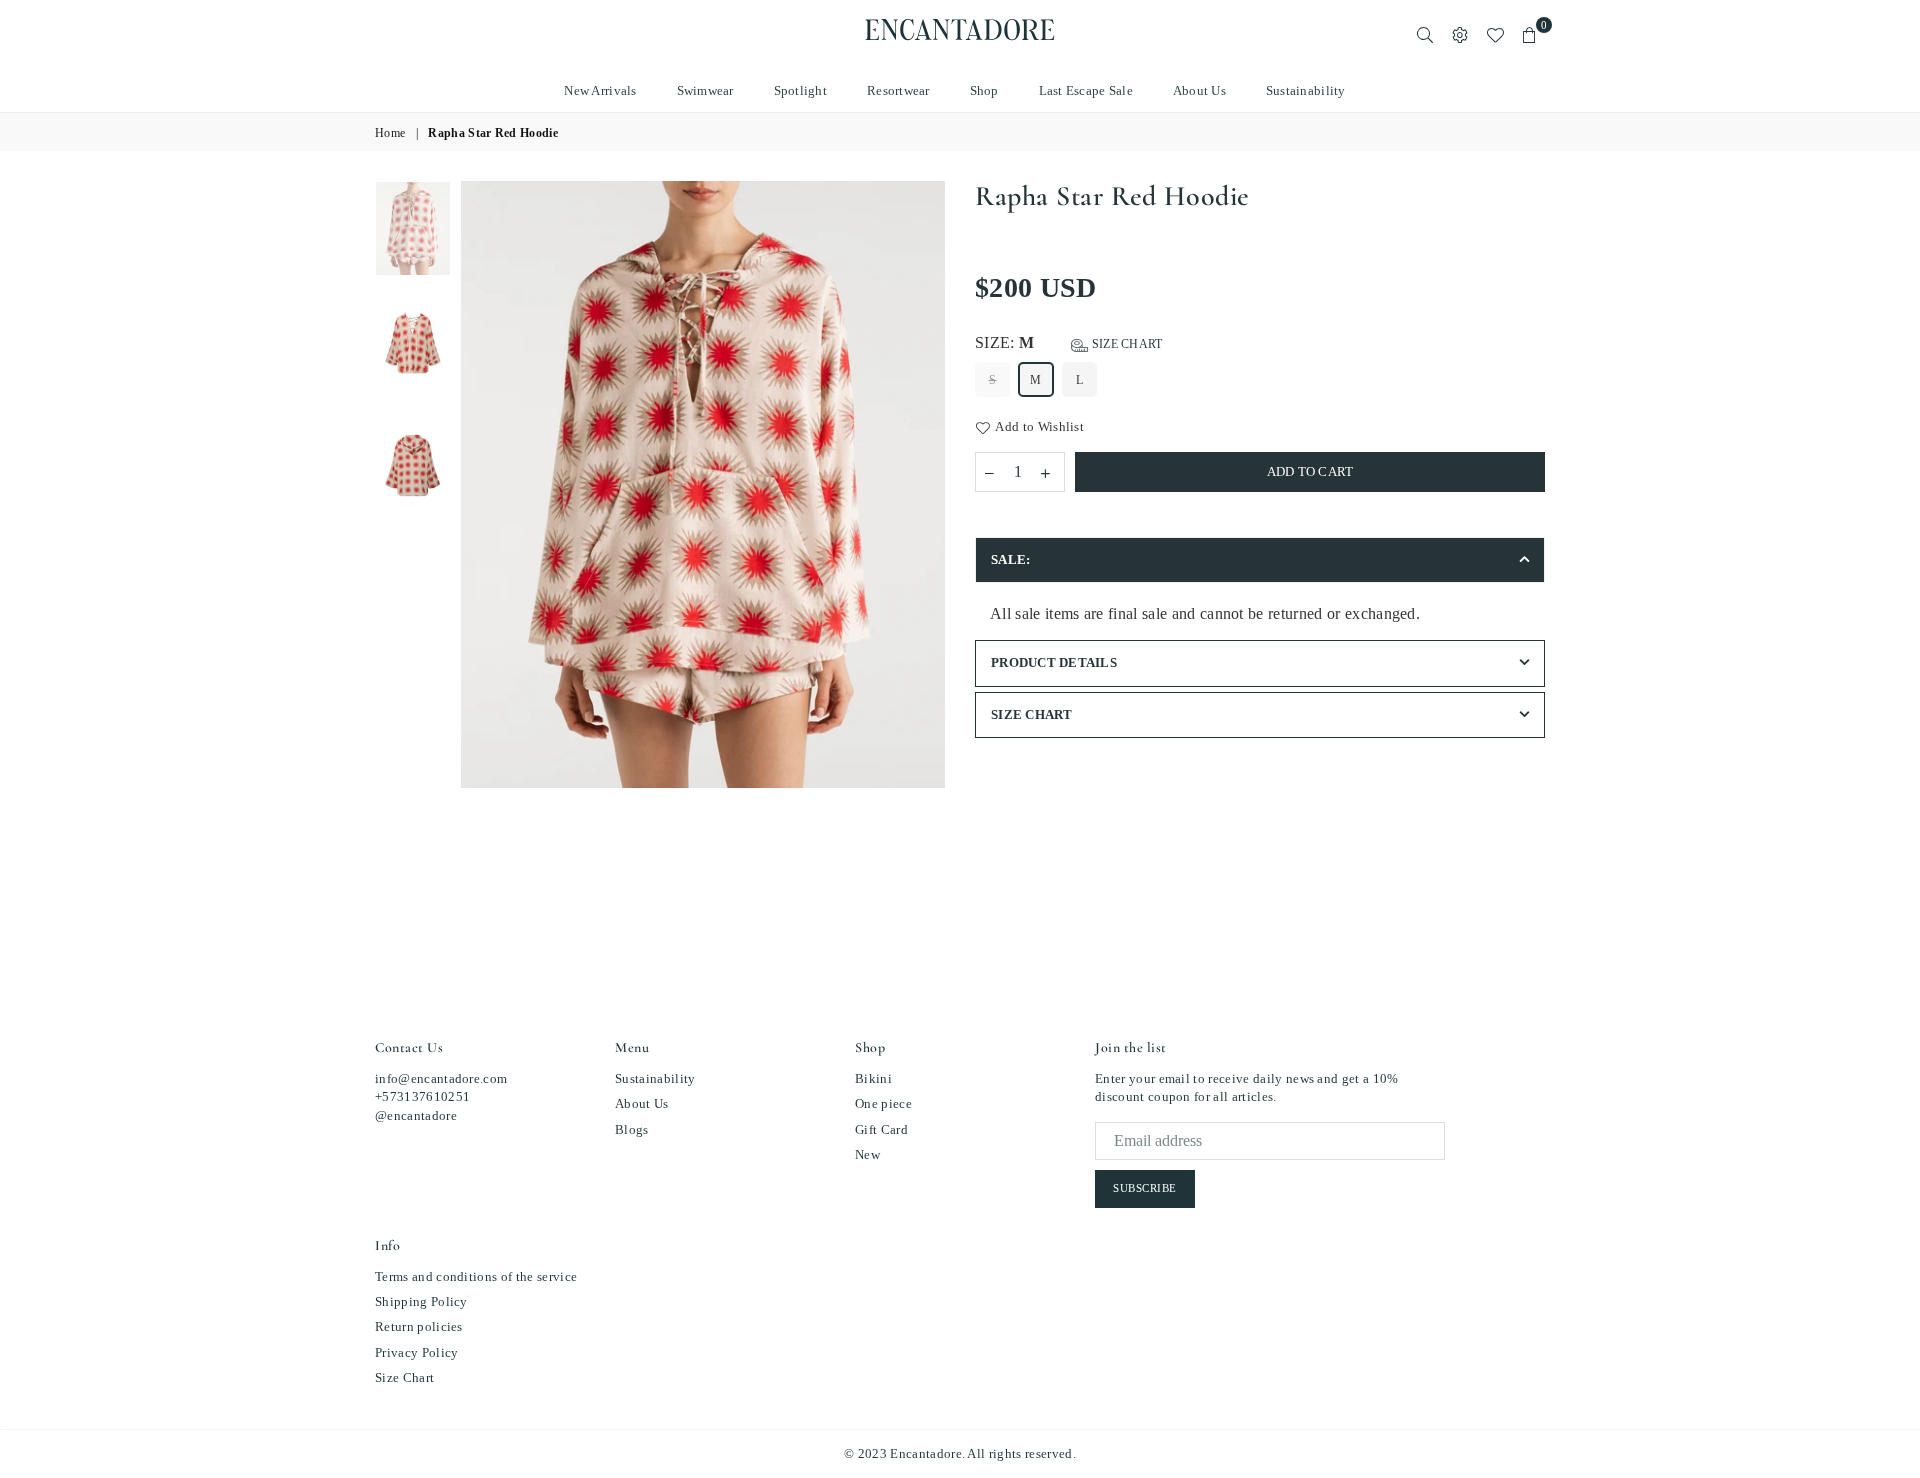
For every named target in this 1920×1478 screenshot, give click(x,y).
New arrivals (600, 90)
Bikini (873, 1078)
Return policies (419, 1326)
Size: (1069, 342)
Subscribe (1145, 1188)
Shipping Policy (421, 1301)
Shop (984, 90)
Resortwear (898, 90)
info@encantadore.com (441, 1078)
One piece (883, 1103)
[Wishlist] (1495, 35)
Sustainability (1306, 90)
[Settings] (1460, 35)
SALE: (1010, 559)
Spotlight (800, 90)
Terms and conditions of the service (476, 1276)
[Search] (1425, 35)
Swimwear (705, 90)
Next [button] (927, 545)
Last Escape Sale (1086, 90)
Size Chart (1125, 344)
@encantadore (416, 1115)
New (867, 1154)
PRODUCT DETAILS (1054, 662)
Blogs (632, 1129)
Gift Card (881, 1129)
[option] (703, 484)
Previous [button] (478, 545)
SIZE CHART (1032, 714)
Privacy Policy (416, 1352)
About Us (1199, 90)
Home (390, 133)
